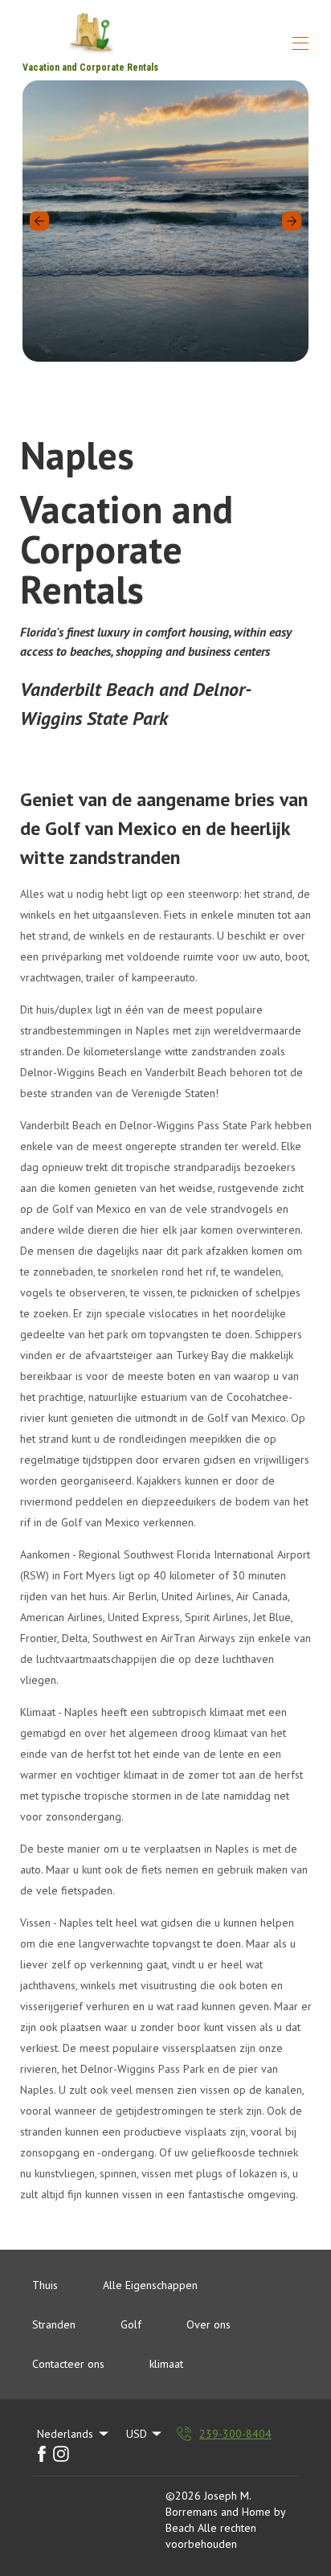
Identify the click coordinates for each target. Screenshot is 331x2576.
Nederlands (65, 2434)
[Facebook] (42, 2454)
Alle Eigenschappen (150, 2285)
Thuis (45, 2285)
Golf (131, 2324)
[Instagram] (61, 2454)
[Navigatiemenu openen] (300, 43)
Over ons (208, 2324)
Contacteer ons (68, 2364)
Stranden (54, 2324)
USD (137, 2434)
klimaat (166, 2364)
